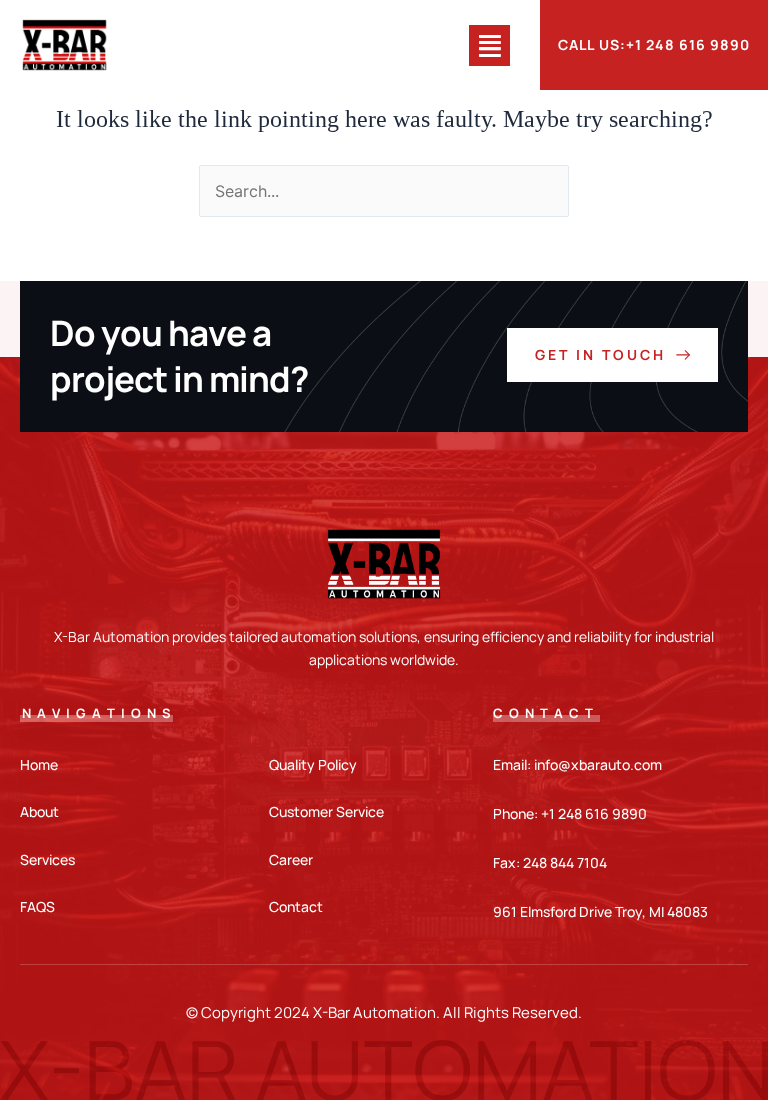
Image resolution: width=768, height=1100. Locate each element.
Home (39, 764)
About (39, 811)
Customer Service (326, 811)
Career (291, 859)
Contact (296, 906)
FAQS (37, 906)
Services (47, 859)
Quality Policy (313, 764)
